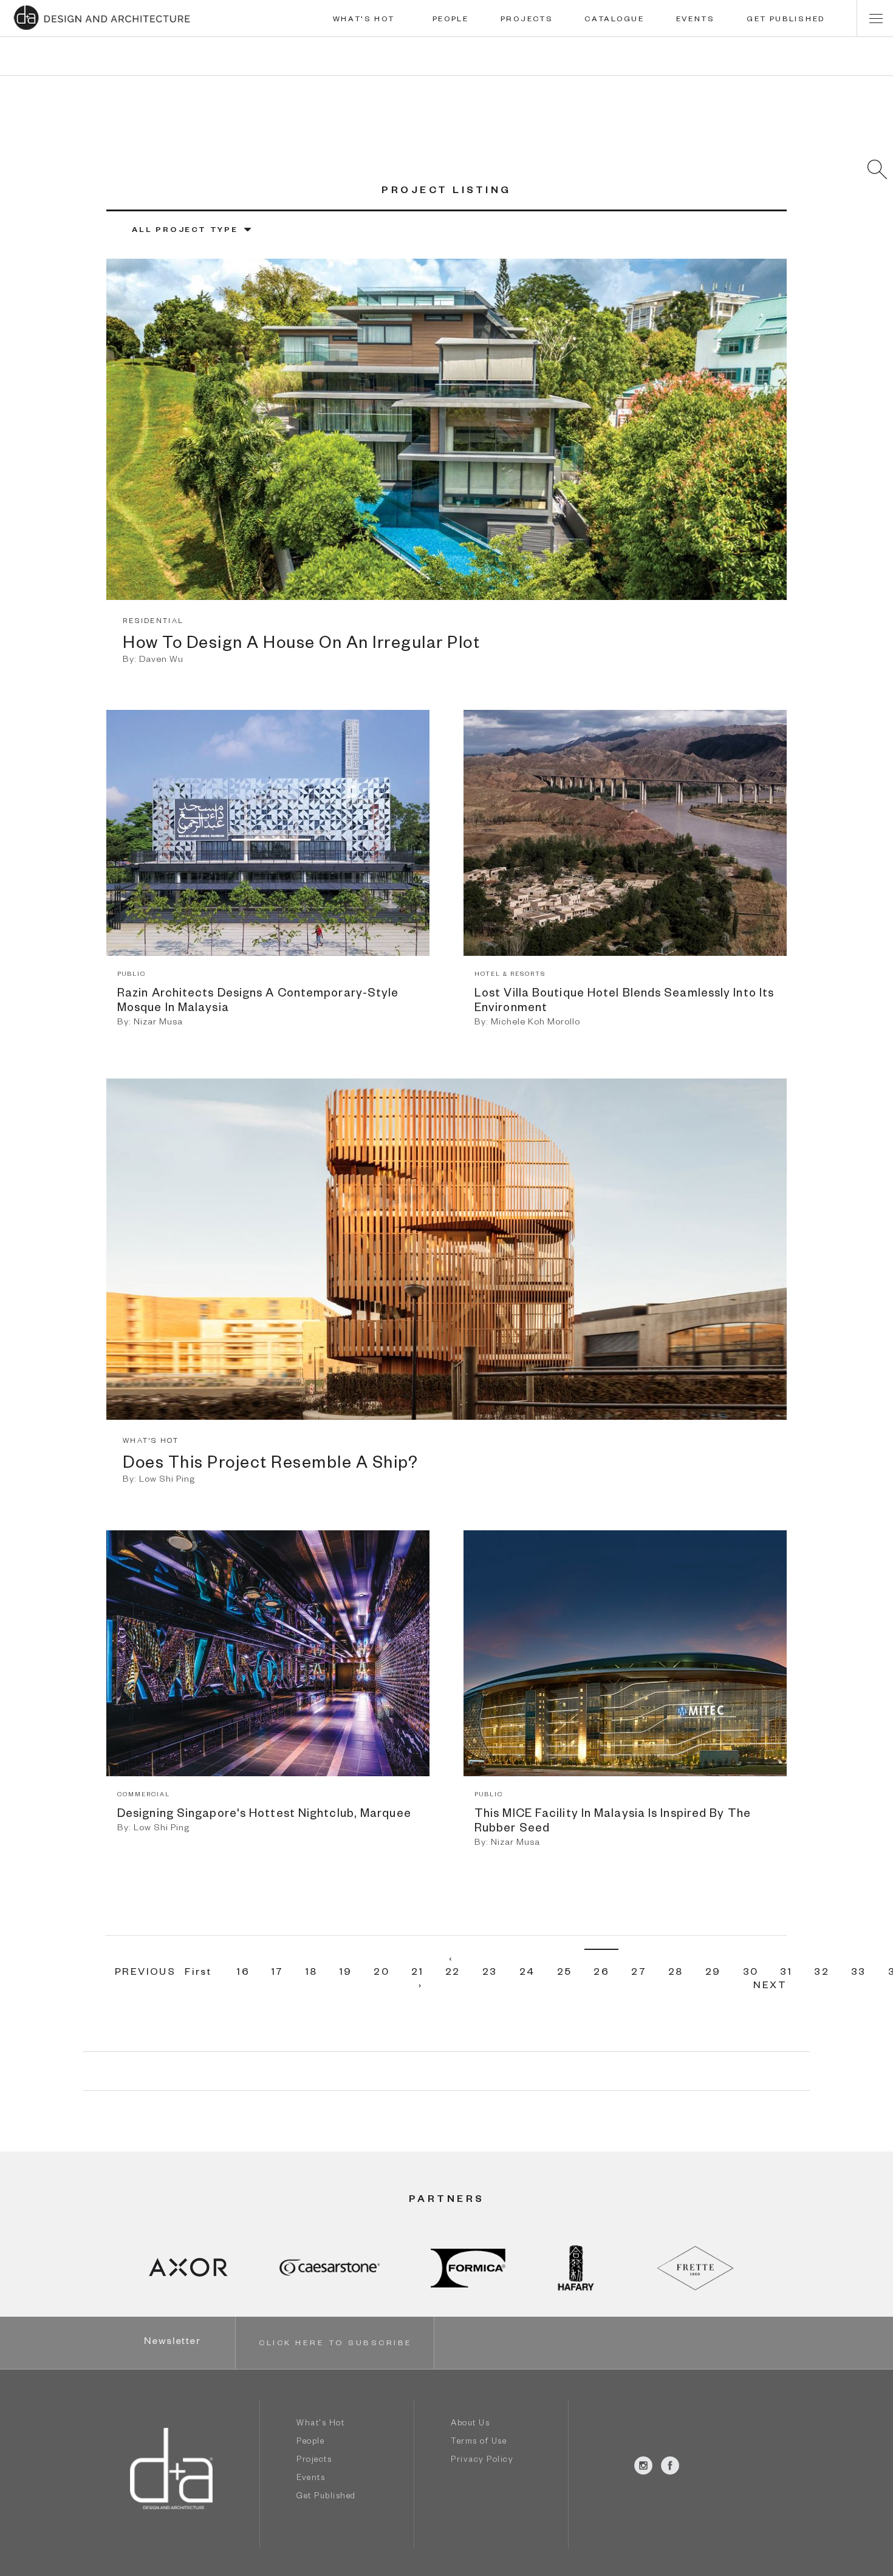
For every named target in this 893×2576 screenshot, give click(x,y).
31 (786, 1974)
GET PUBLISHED (786, 20)
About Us (470, 2424)
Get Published (326, 2497)
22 (453, 1974)
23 (490, 1974)
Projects (314, 2461)
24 (527, 1974)
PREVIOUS (145, 1974)
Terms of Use (479, 2443)
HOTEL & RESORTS (510, 975)
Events (311, 2479)
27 (639, 1974)
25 (565, 1974)
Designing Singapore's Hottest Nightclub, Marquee (264, 1815)
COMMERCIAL (144, 1795)
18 (312, 1974)
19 (346, 1974)
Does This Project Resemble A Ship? (270, 1465)
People (310, 2443)
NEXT (770, 1987)
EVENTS (696, 20)
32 (822, 1974)
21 (417, 1974)
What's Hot (320, 2424)
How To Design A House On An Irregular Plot (301, 646)
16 (243, 1974)
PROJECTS (527, 20)
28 (676, 1974)
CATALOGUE (614, 20)
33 (859, 1974)
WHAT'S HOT (364, 20)
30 (751, 1974)
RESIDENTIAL (153, 622)
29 (713, 1974)
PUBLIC (132, 975)
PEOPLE (451, 20)
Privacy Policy (482, 2461)
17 (278, 1974)
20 (381, 1974)
